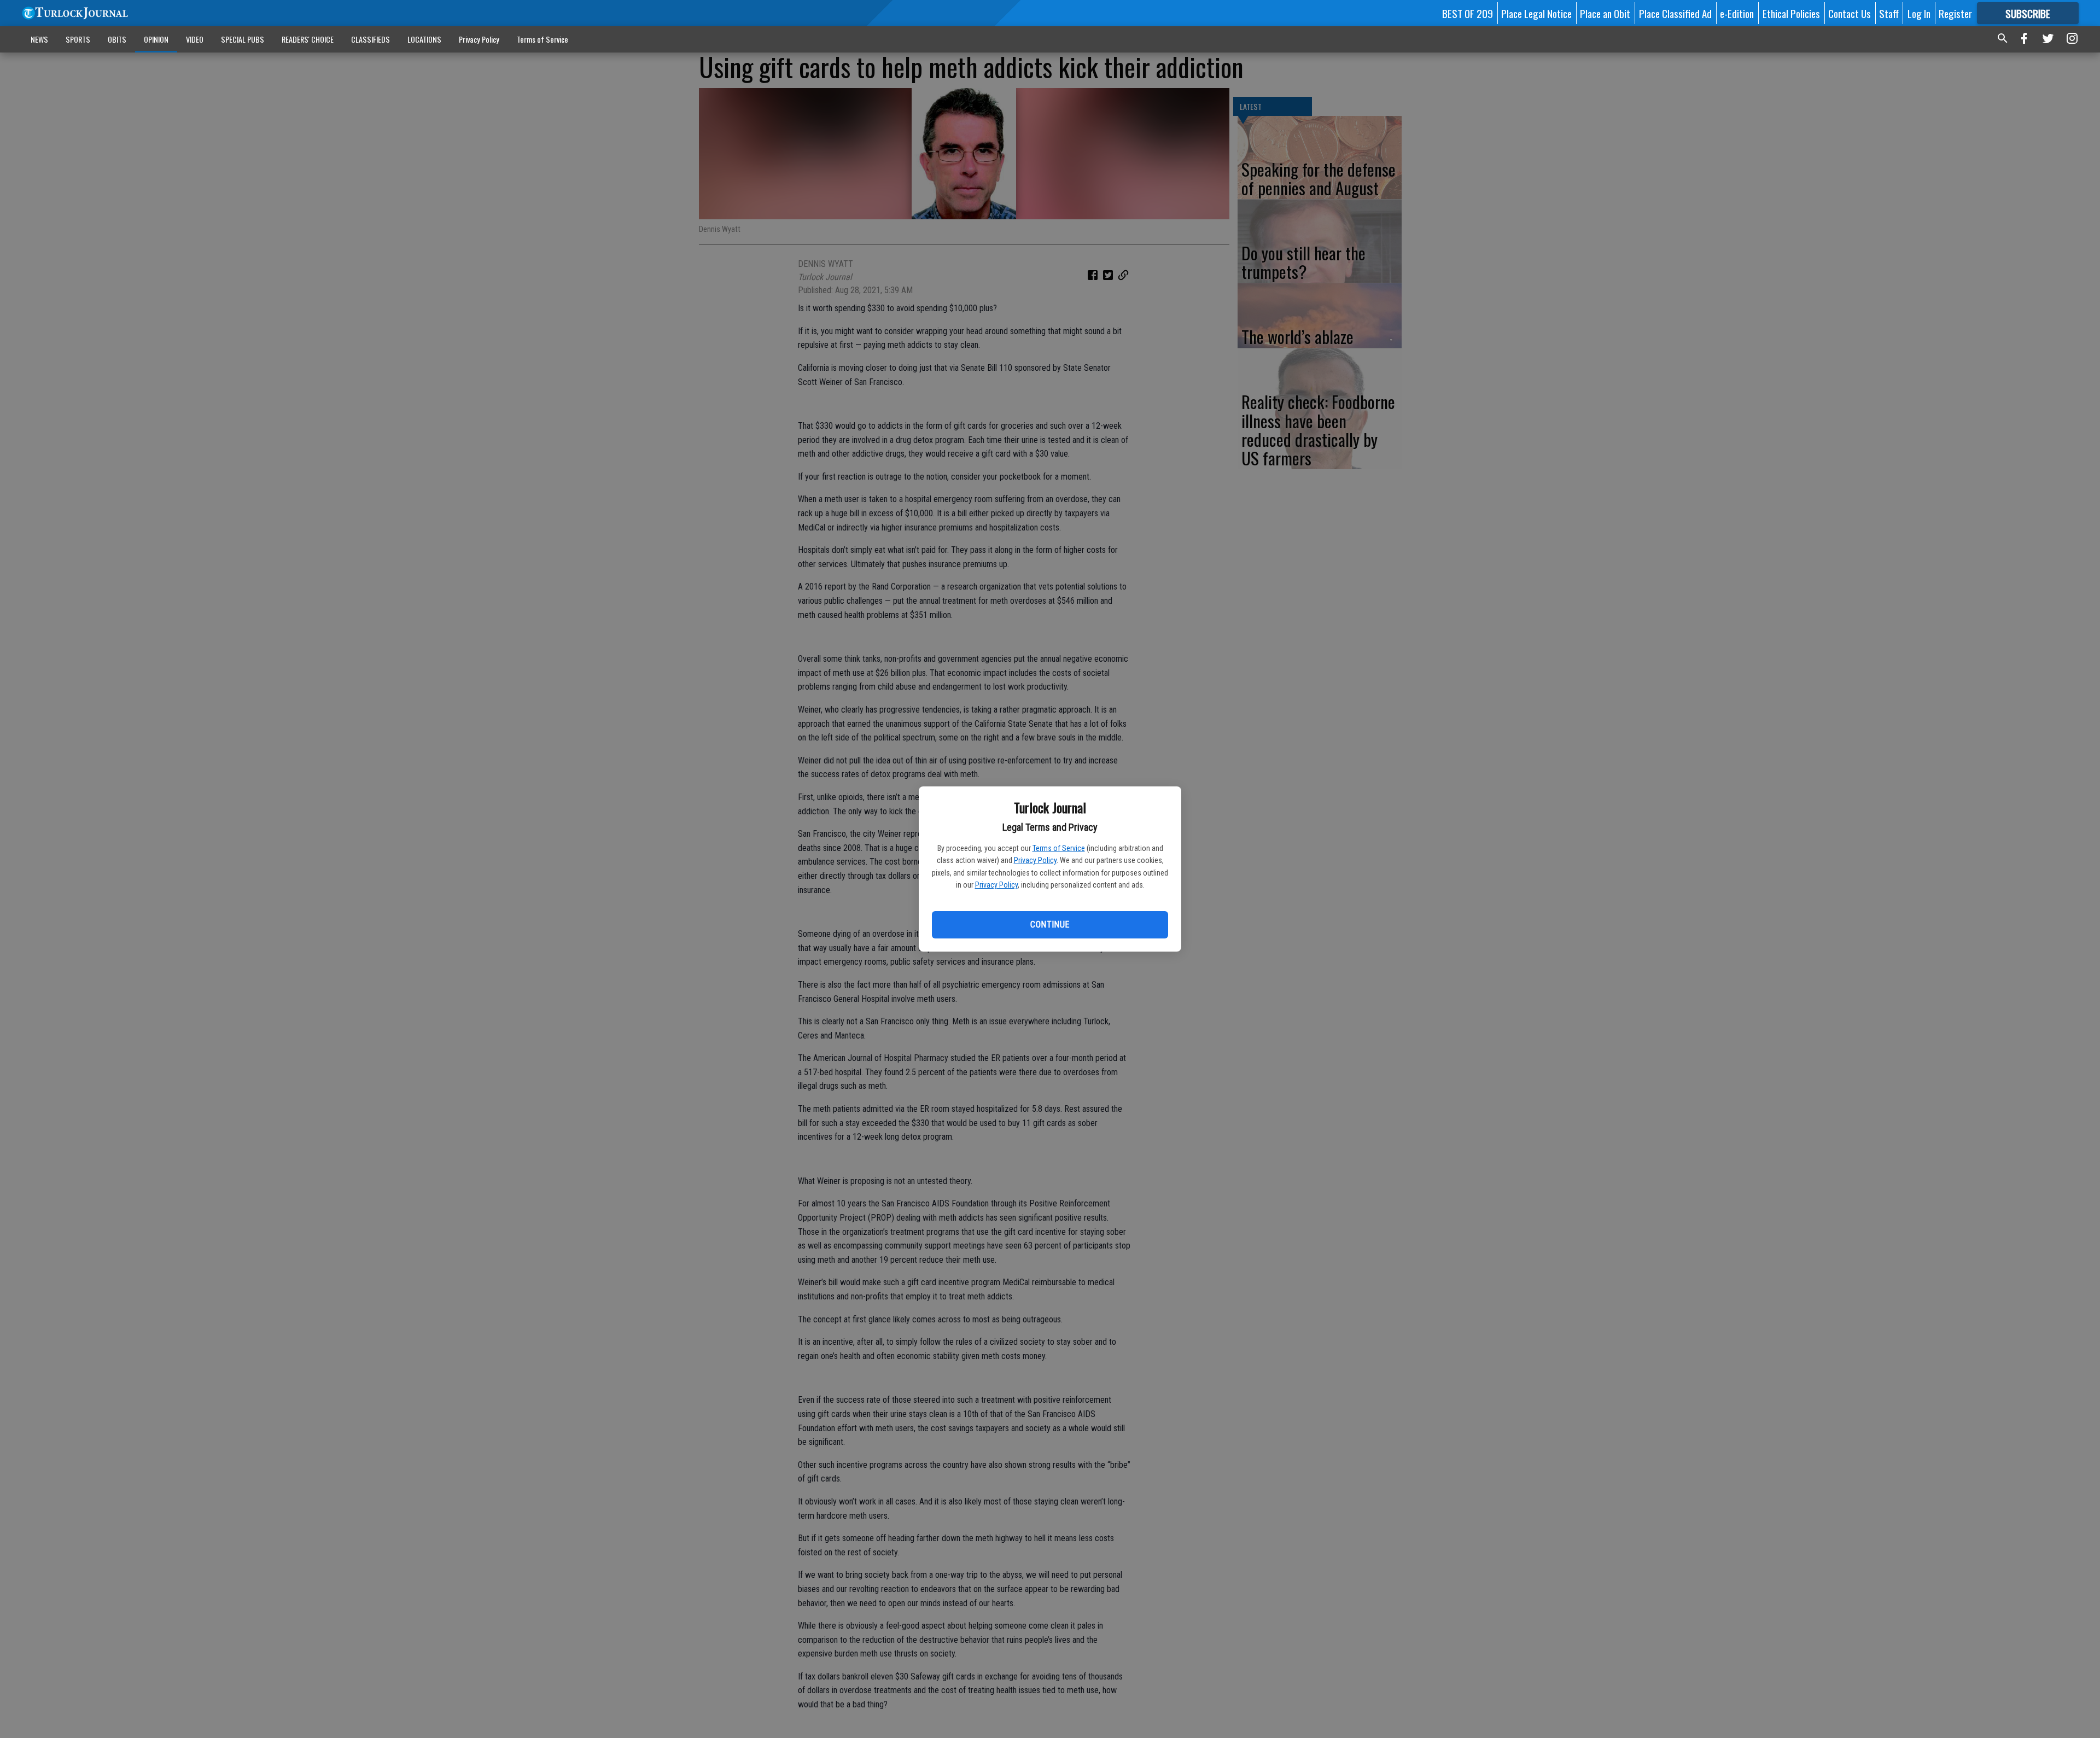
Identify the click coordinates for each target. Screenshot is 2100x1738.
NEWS (39, 39)
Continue (1050, 925)
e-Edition (1737, 13)
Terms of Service (1059, 848)
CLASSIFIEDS (371, 39)
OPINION (156, 39)
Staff (1889, 13)
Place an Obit (1605, 13)
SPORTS (78, 39)
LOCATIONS (424, 39)
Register (1955, 13)
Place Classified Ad (1675, 13)
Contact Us (1850, 13)
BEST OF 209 (1468, 13)
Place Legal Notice (1536, 13)
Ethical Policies (1791, 13)
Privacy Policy (1035, 860)
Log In (1919, 13)
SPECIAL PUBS (243, 39)
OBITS (117, 39)
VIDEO (195, 39)
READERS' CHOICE (308, 39)
